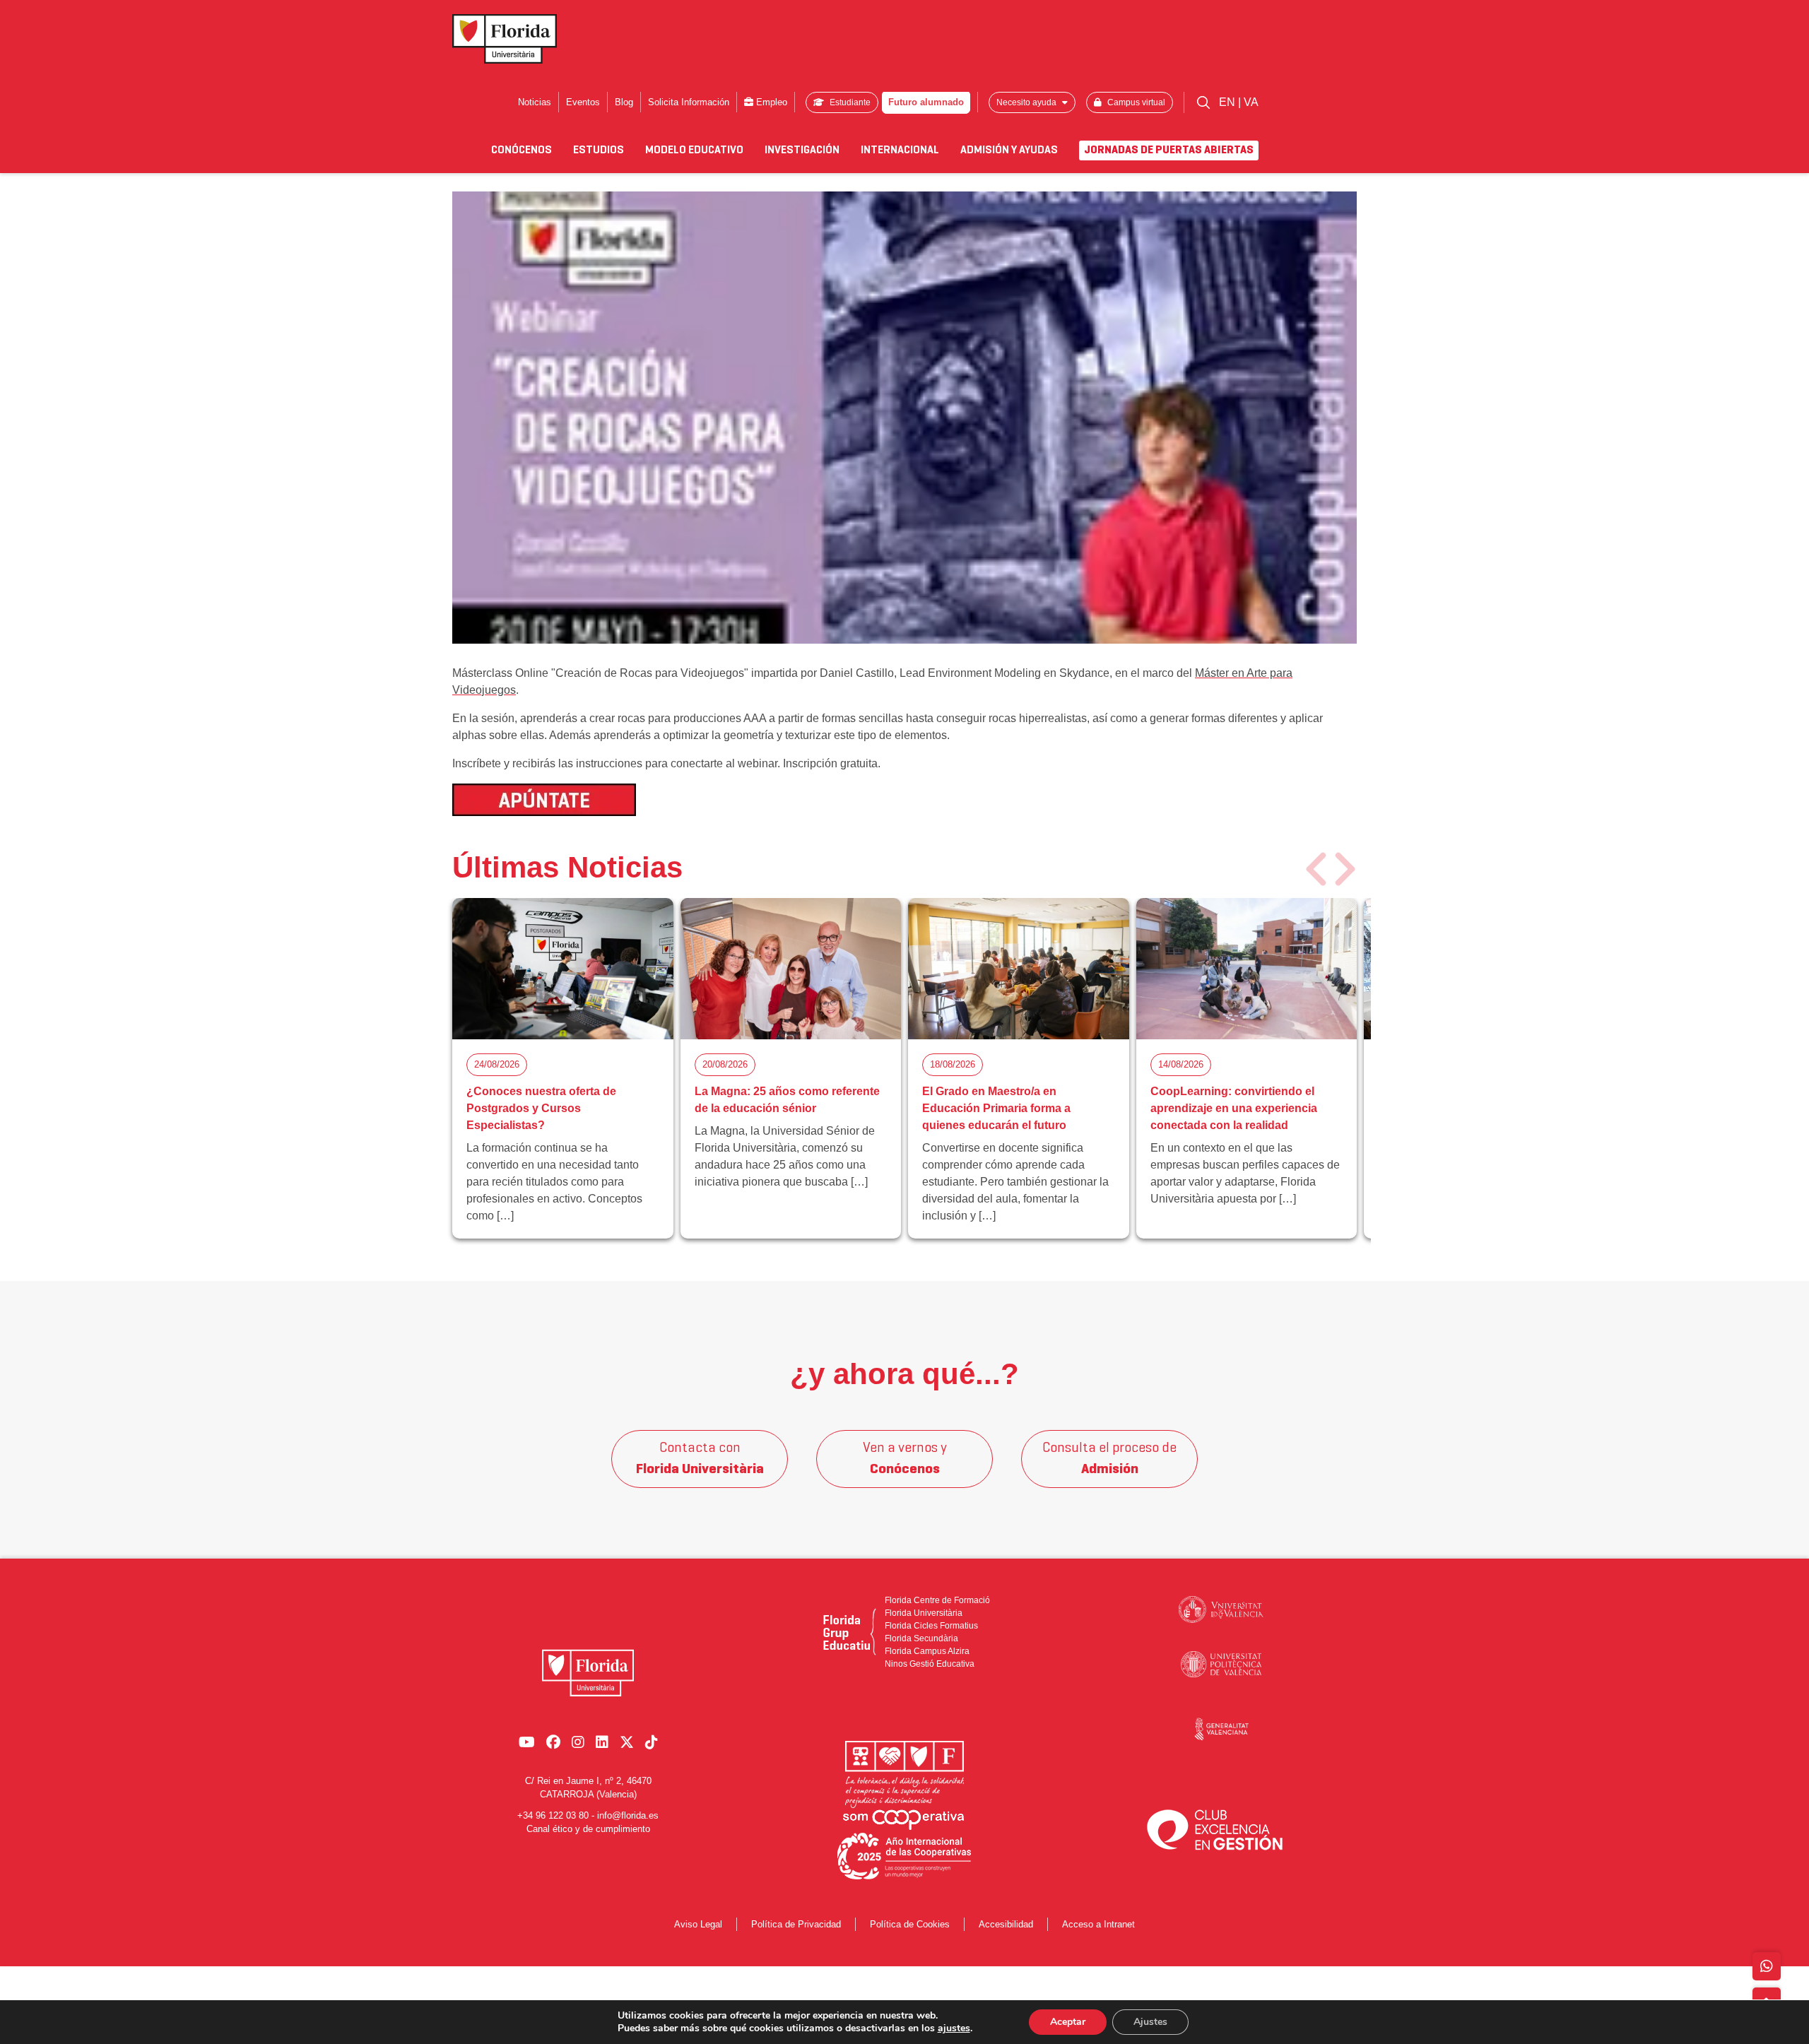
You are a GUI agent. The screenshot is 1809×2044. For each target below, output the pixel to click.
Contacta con (700, 1459)
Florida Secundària (921, 1638)
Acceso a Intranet (1098, 1924)
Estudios (599, 150)
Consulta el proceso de (1109, 1459)
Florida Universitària (924, 1613)
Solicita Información (689, 102)
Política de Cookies (910, 1924)
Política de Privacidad (796, 1924)
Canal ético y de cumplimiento (588, 1829)
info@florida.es (628, 1815)
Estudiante (849, 102)
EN (1228, 102)
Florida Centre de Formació (937, 1600)
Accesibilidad (1006, 1924)
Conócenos (522, 150)
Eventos (583, 102)
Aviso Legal (698, 1924)
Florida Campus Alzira (927, 1651)
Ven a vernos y (905, 1459)
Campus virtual (1135, 102)
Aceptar (1068, 2022)
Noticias (535, 102)
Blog (624, 102)
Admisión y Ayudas (1009, 150)
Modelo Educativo (694, 150)
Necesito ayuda (1027, 102)
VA (1251, 102)
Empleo (770, 102)
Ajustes (1150, 2022)
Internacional (900, 150)
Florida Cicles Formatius (931, 1626)
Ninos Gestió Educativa (930, 1664)
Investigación (802, 150)
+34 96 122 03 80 (553, 1815)
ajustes (954, 2028)
